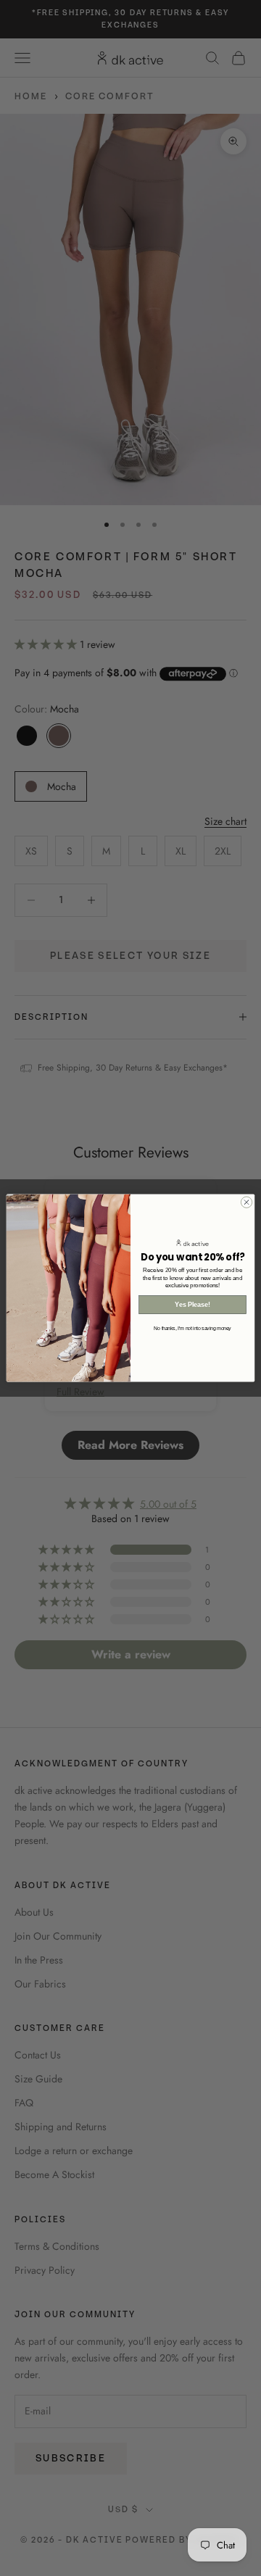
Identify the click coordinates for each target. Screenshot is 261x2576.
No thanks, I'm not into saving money (192, 1328)
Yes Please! (192, 1305)
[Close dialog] (246, 1202)
